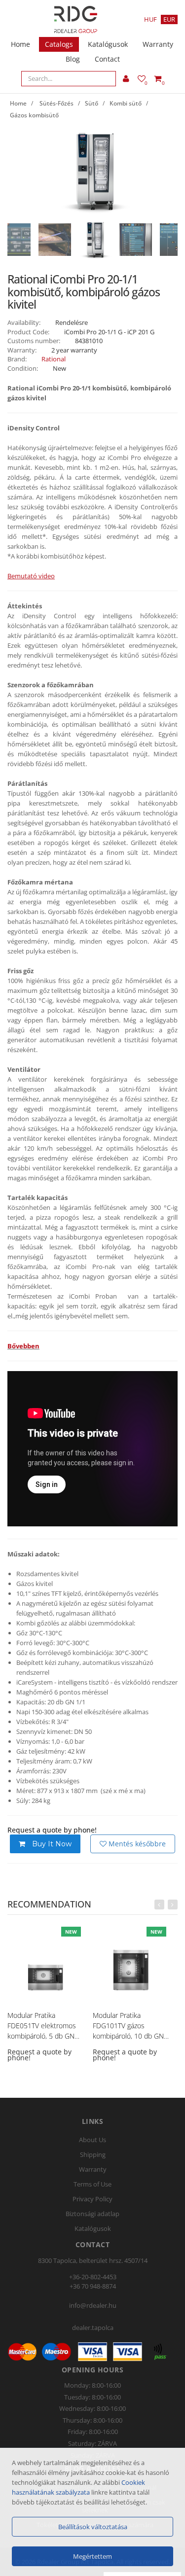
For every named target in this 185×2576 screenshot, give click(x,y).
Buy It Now (51, 1844)
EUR (169, 19)
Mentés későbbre (136, 1844)
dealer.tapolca (93, 2328)
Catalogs (59, 44)
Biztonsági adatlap (92, 2214)
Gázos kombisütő (34, 115)
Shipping (93, 2154)
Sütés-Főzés (56, 103)
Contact (107, 59)
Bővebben (23, 1346)
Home (20, 44)
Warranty (158, 44)
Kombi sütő (126, 103)
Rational (54, 359)
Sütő (92, 103)
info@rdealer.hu (93, 2305)
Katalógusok (108, 44)
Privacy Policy (92, 2199)
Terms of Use (92, 2184)
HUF (150, 19)
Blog (73, 59)
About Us (92, 2140)
